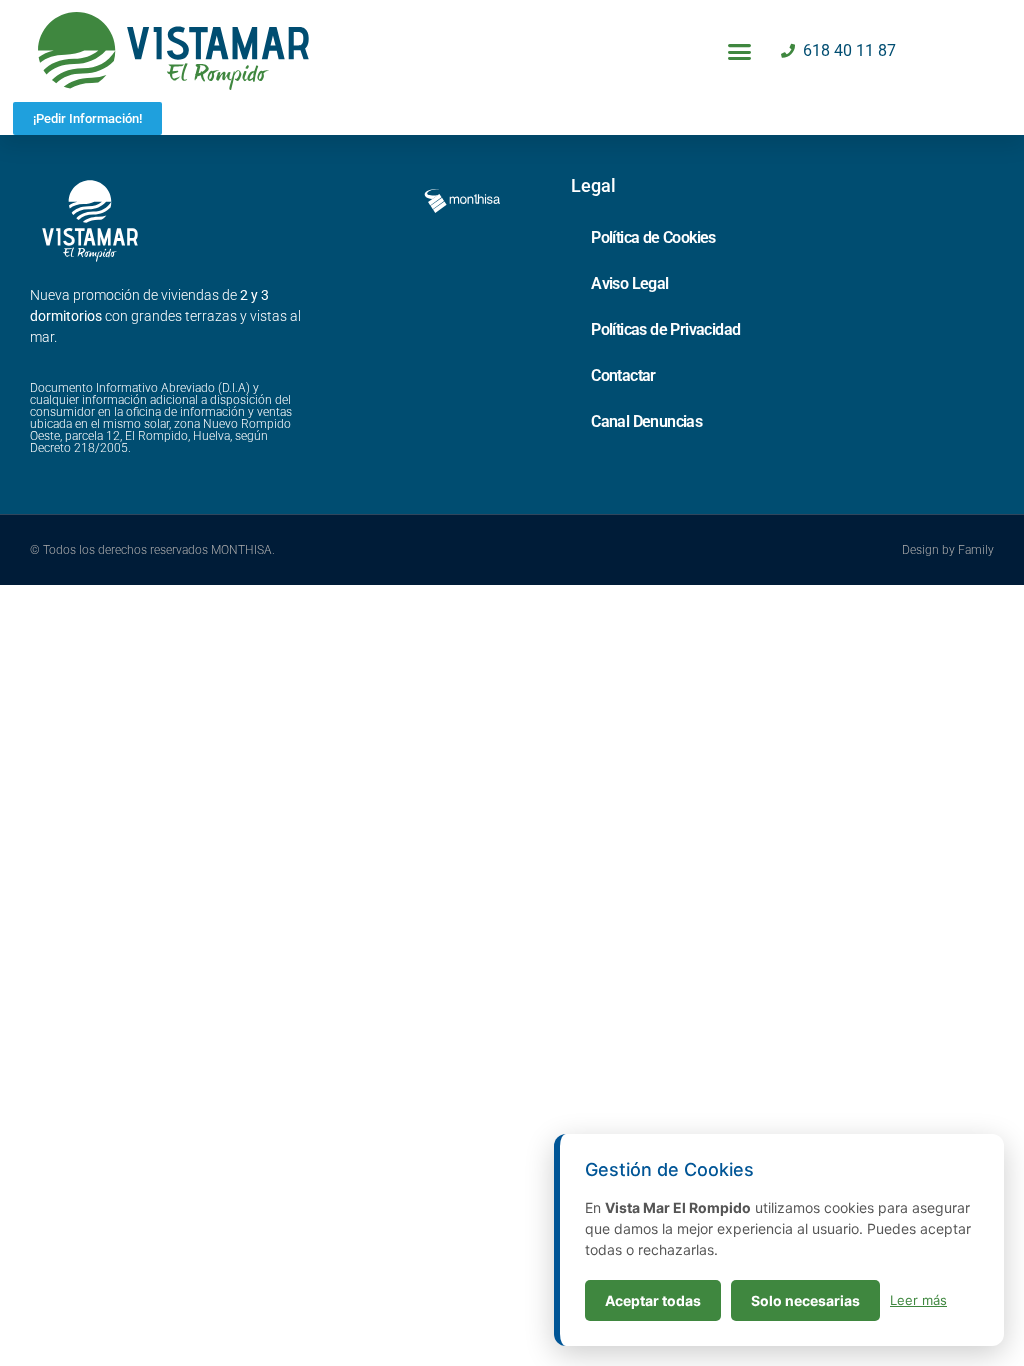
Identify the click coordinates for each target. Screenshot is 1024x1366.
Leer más (918, 1300)
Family (976, 550)
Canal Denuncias (646, 421)
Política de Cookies (653, 237)
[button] (740, 51)
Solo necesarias (805, 1300)
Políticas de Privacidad (665, 329)
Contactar (623, 375)
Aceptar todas (653, 1300)
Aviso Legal (629, 283)
